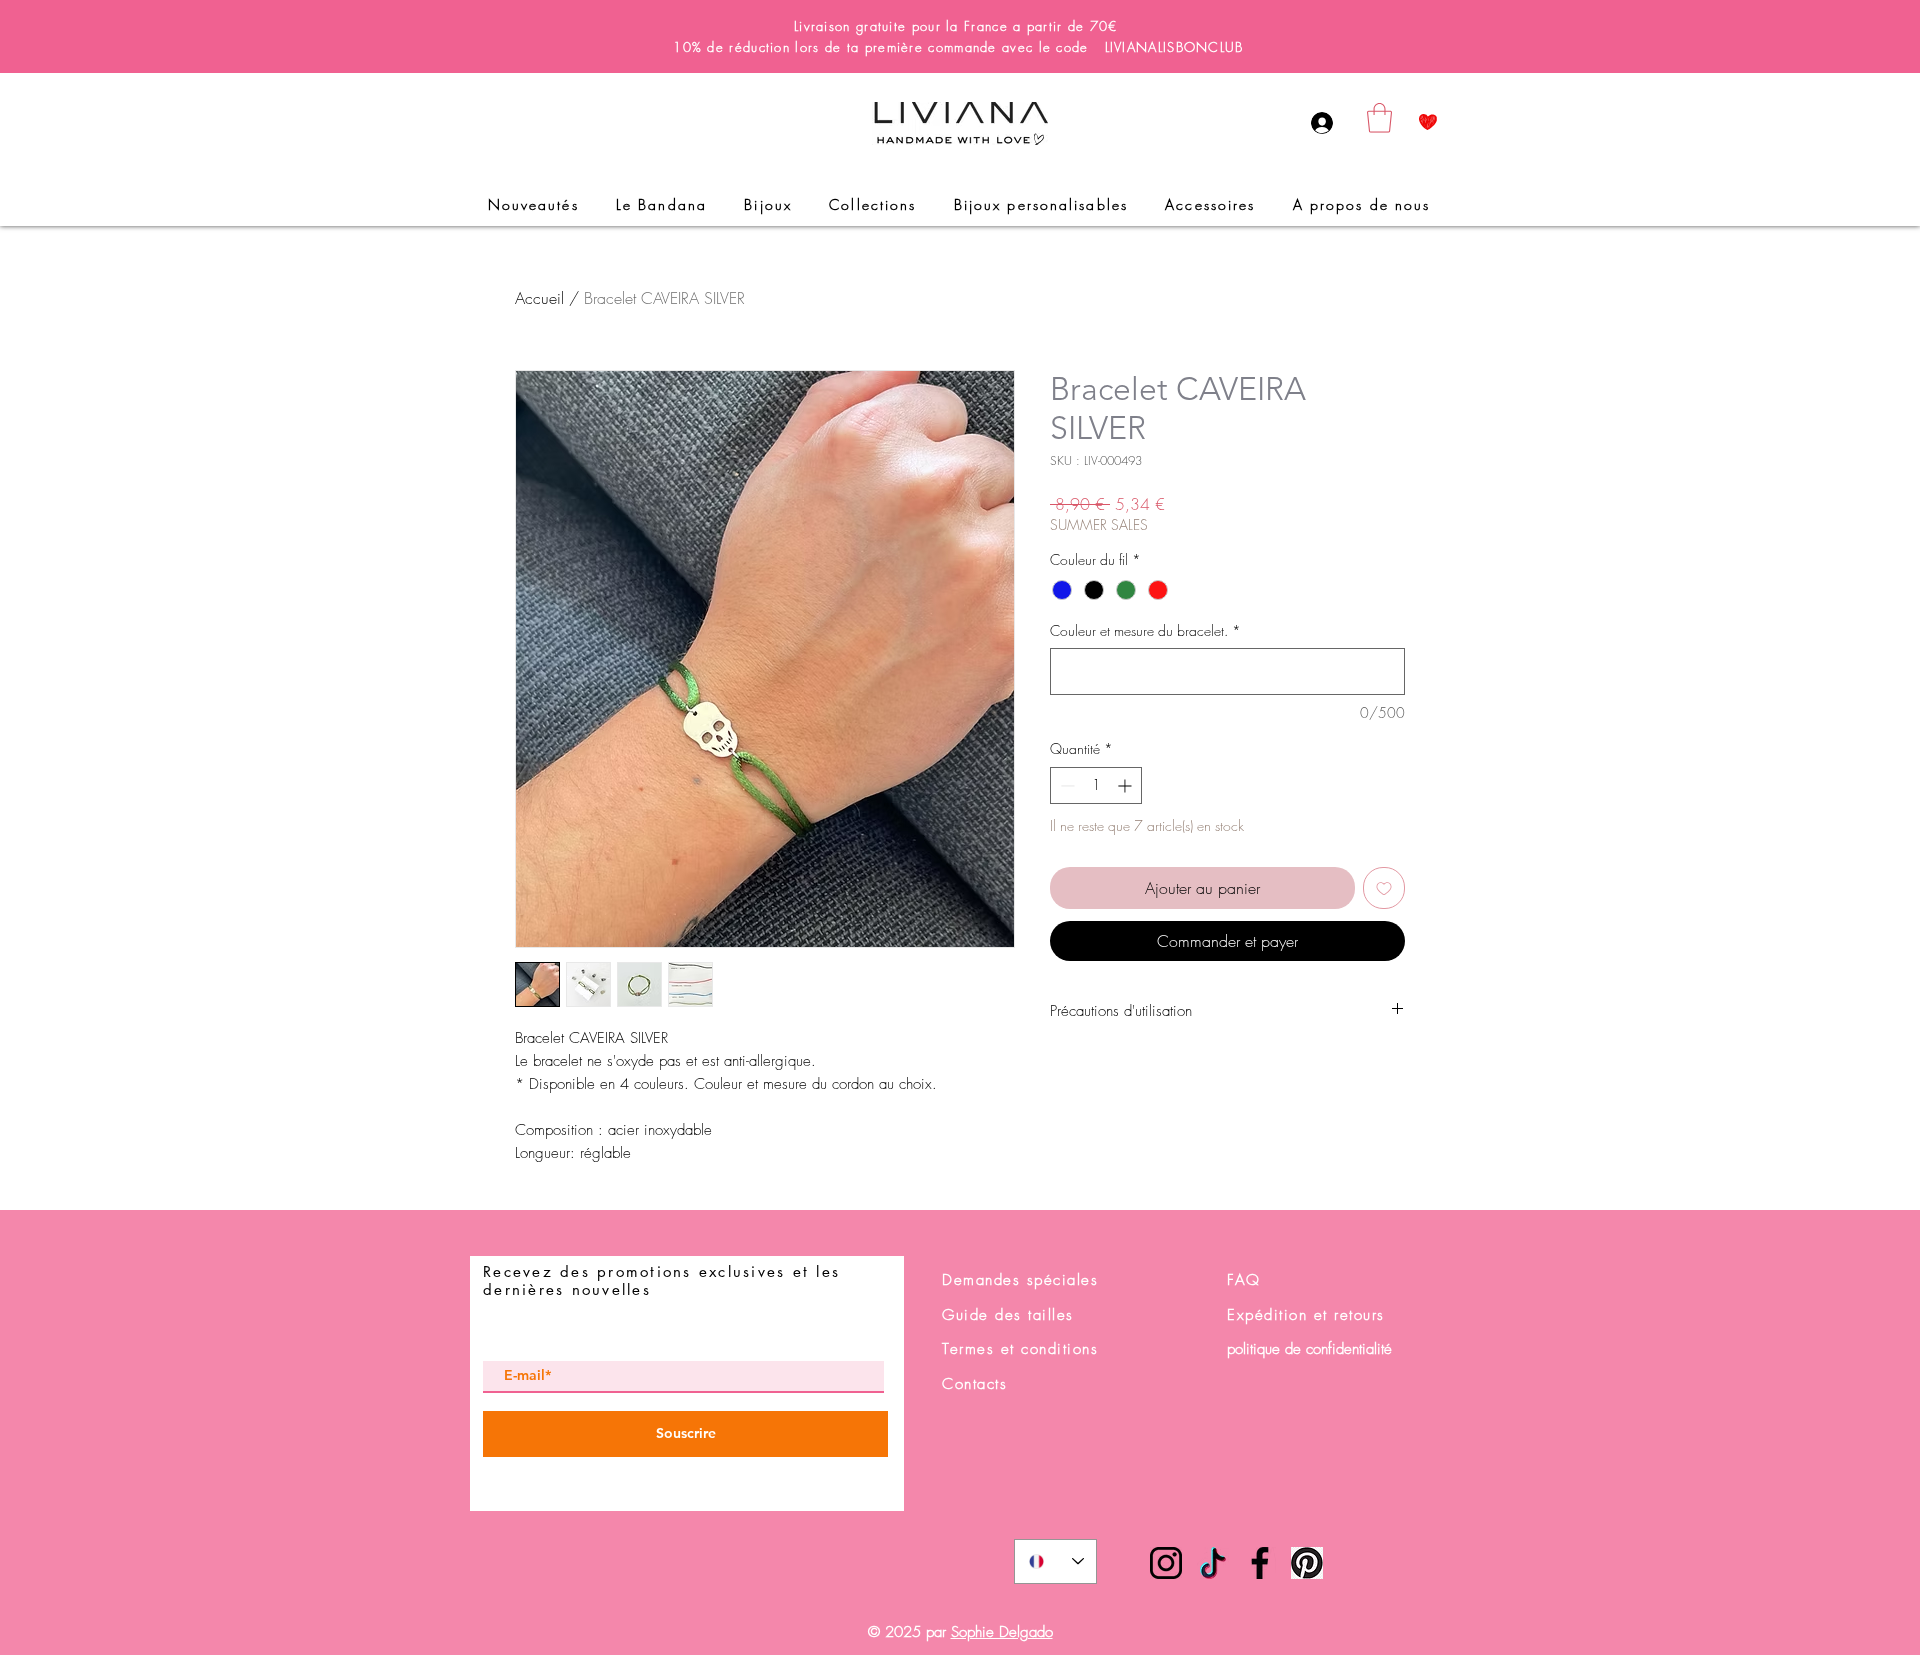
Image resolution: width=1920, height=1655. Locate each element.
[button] (1379, 118)
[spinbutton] (1096, 785)
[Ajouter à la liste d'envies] (1384, 888)
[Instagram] (1166, 1563)
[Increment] (1126, 785)
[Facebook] (1260, 1563)
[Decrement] (1065, 785)
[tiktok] (1213, 1563)
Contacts (974, 1384)
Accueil (539, 298)
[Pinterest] (1307, 1563)
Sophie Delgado (1002, 1632)
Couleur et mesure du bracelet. (1145, 630)
